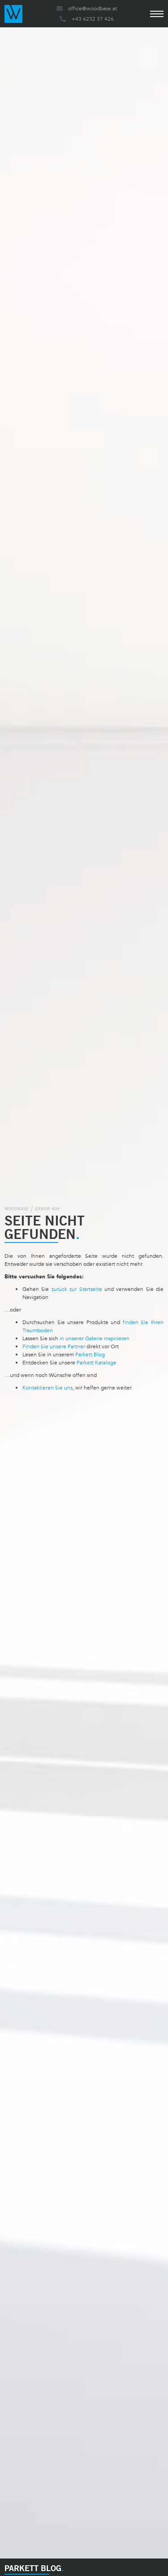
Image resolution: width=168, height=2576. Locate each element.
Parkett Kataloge (97, 1363)
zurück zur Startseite (77, 1289)
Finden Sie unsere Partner (54, 1346)
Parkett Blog (90, 1355)
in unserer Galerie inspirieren (95, 1338)
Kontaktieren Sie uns (47, 1388)
